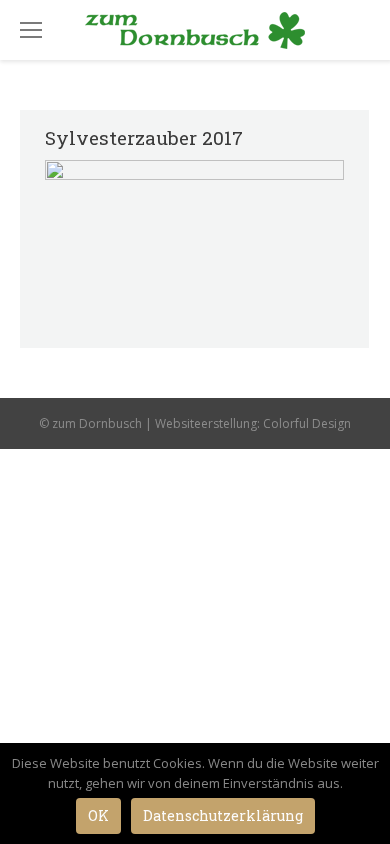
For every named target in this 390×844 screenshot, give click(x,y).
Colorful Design (307, 423)
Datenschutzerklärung (223, 815)
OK (98, 815)
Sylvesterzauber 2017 (144, 137)
